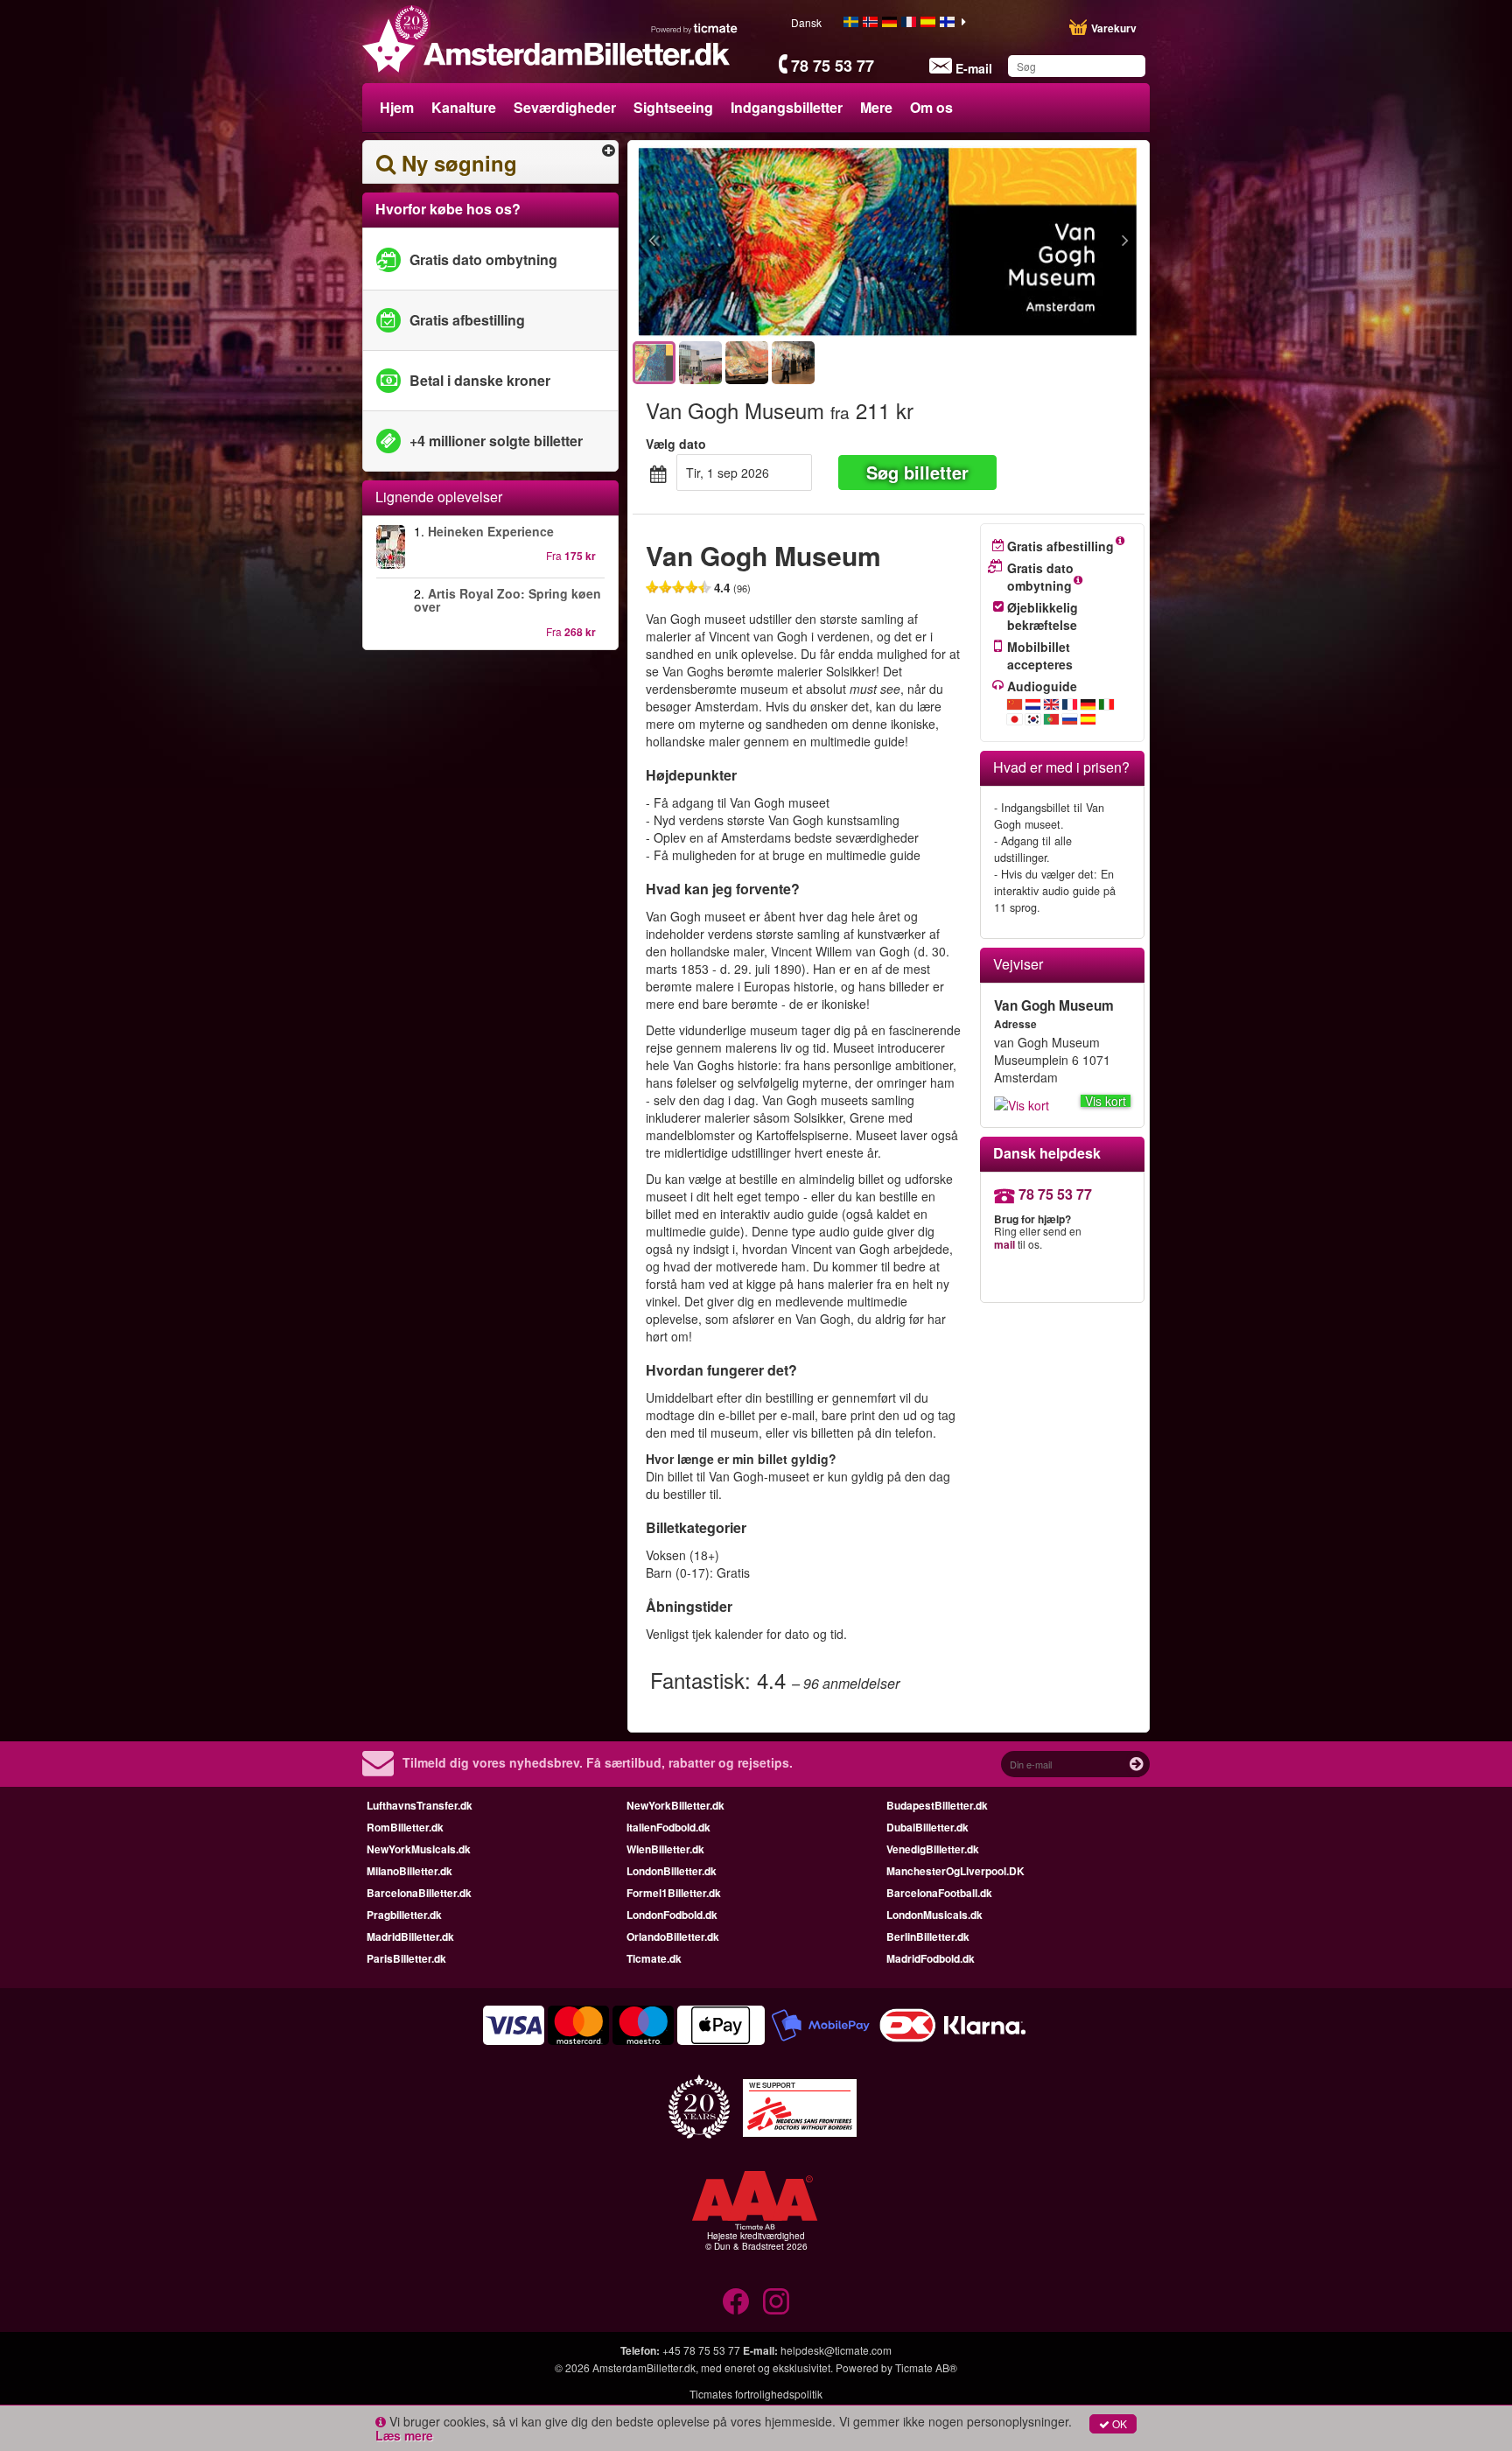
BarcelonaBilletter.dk (419, 1893)
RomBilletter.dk (405, 1827)
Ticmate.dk (654, 1958)
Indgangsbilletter (787, 107)
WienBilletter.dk (665, 1849)
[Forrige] (748, 242)
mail (1004, 1244)
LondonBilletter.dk (672, 1871)
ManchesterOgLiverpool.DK (955, 1871)
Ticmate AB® (926, 2367)
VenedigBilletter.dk (933, 1849)
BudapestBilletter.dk (937, 1805)
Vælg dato (676, 444)
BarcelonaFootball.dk (939, 1893)
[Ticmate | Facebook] (736, 2301)
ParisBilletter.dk (406, 1958)
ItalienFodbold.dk (668, 1827)
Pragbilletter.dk (404, 1915)
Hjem (397, 107)
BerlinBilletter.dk (928, 1936)
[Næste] (1029, 242)
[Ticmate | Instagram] (776, 2301)
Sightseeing (673, 107)
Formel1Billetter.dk (674, 1893)
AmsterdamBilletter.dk (644, 2367)
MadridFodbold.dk (931, 1958)
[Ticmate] (695, 28)
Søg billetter (917, 472)
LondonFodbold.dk (672, 1915)
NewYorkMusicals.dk (419, 1849)
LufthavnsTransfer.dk (420, 1805)
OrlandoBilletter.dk (673, 1936)
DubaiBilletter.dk (927, 1827)
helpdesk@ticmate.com (836, 2350)
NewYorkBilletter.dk (675, 1805)
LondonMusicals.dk (934, 1915)
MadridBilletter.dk (410, 1936)
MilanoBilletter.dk (409, 1871)
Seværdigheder (565, 107)
